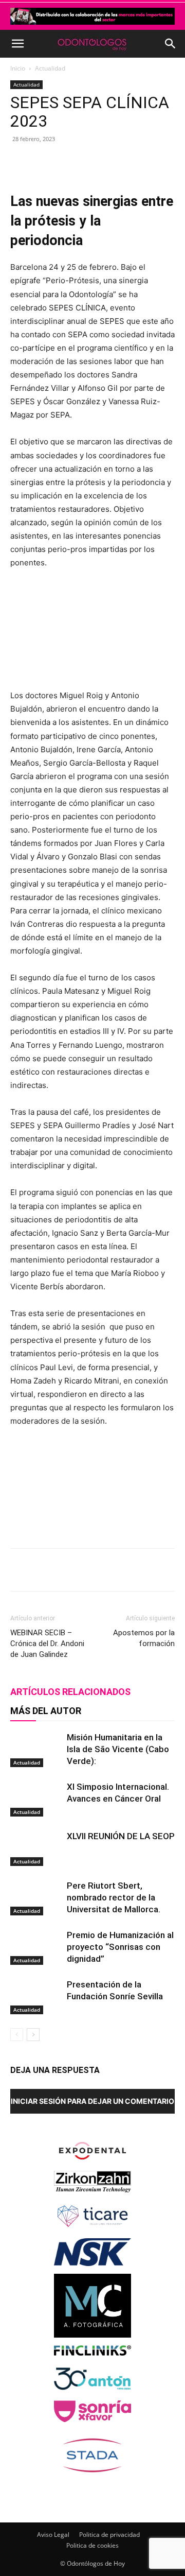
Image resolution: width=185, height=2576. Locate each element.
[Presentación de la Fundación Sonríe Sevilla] (36, 1996)
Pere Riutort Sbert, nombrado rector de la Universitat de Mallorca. (114, 1897)
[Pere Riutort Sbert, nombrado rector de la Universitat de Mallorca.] (36, 1898)
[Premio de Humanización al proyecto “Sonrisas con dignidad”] (36, 1947)
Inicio (18, 68)
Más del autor (46, 1711)
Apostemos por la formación (144, 1638)
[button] (17, 44)
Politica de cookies (92, 2545)
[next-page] (33, 2035)
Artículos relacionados (70, 1692)
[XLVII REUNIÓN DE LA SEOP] (36, 1848)
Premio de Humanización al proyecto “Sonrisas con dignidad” (120, 1947)
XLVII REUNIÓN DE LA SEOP (121, 1836)
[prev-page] (17, 2035)
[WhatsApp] (100, 162)
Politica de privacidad (109, 2535)
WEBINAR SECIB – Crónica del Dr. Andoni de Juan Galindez (47, 1644)
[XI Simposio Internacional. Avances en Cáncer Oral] (36, 1799)
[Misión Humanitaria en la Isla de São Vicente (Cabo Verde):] (36, 1749)
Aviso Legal (53, 2535)
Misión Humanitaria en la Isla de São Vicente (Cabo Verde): (118, 1749)
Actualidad (50, 68)
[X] (77, 162)
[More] (148, 162)
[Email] (124, 162)
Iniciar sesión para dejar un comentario (92, 2101)
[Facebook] (53, 162)
